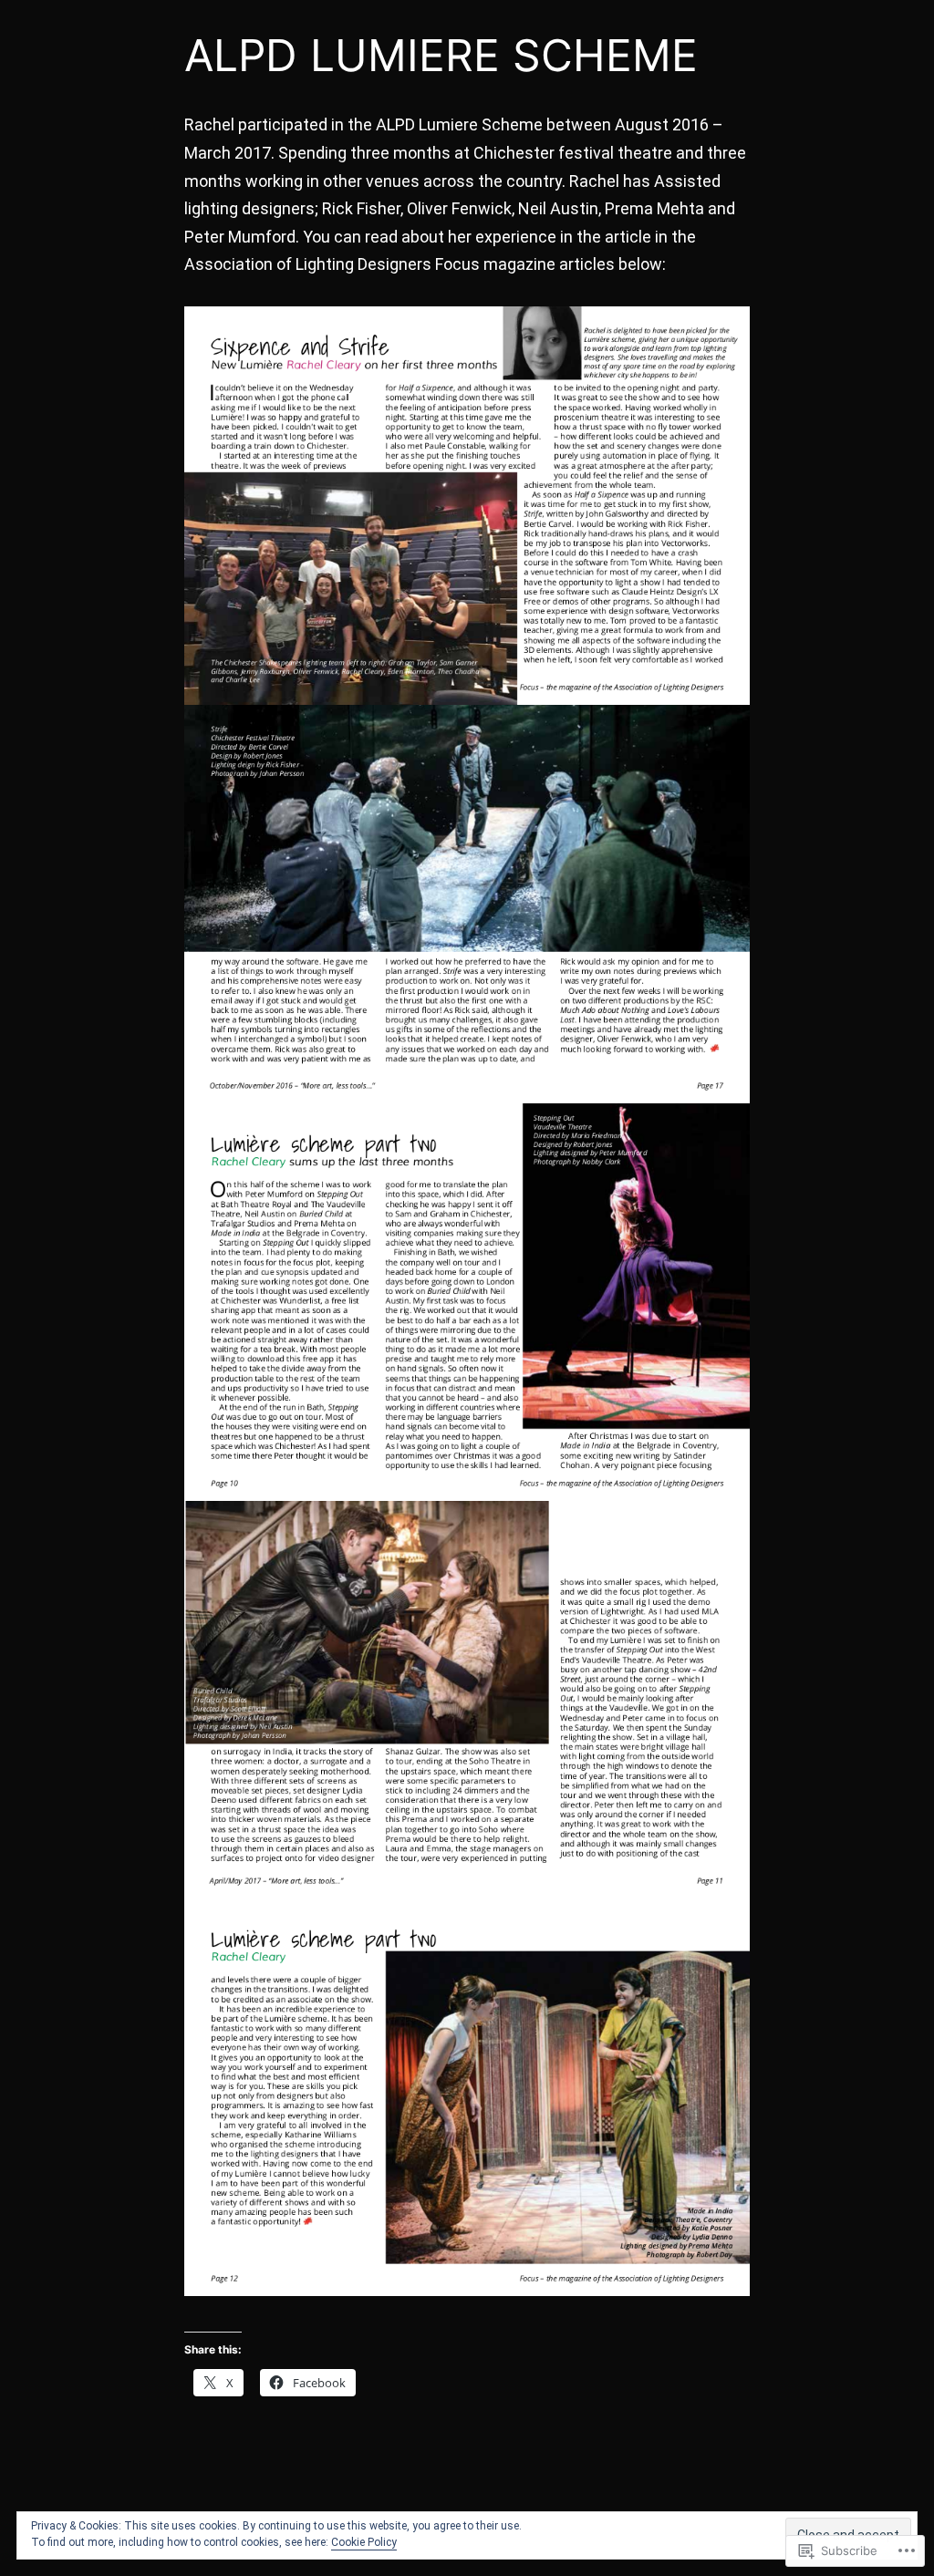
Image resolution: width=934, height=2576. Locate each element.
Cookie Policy (364, 2542)
